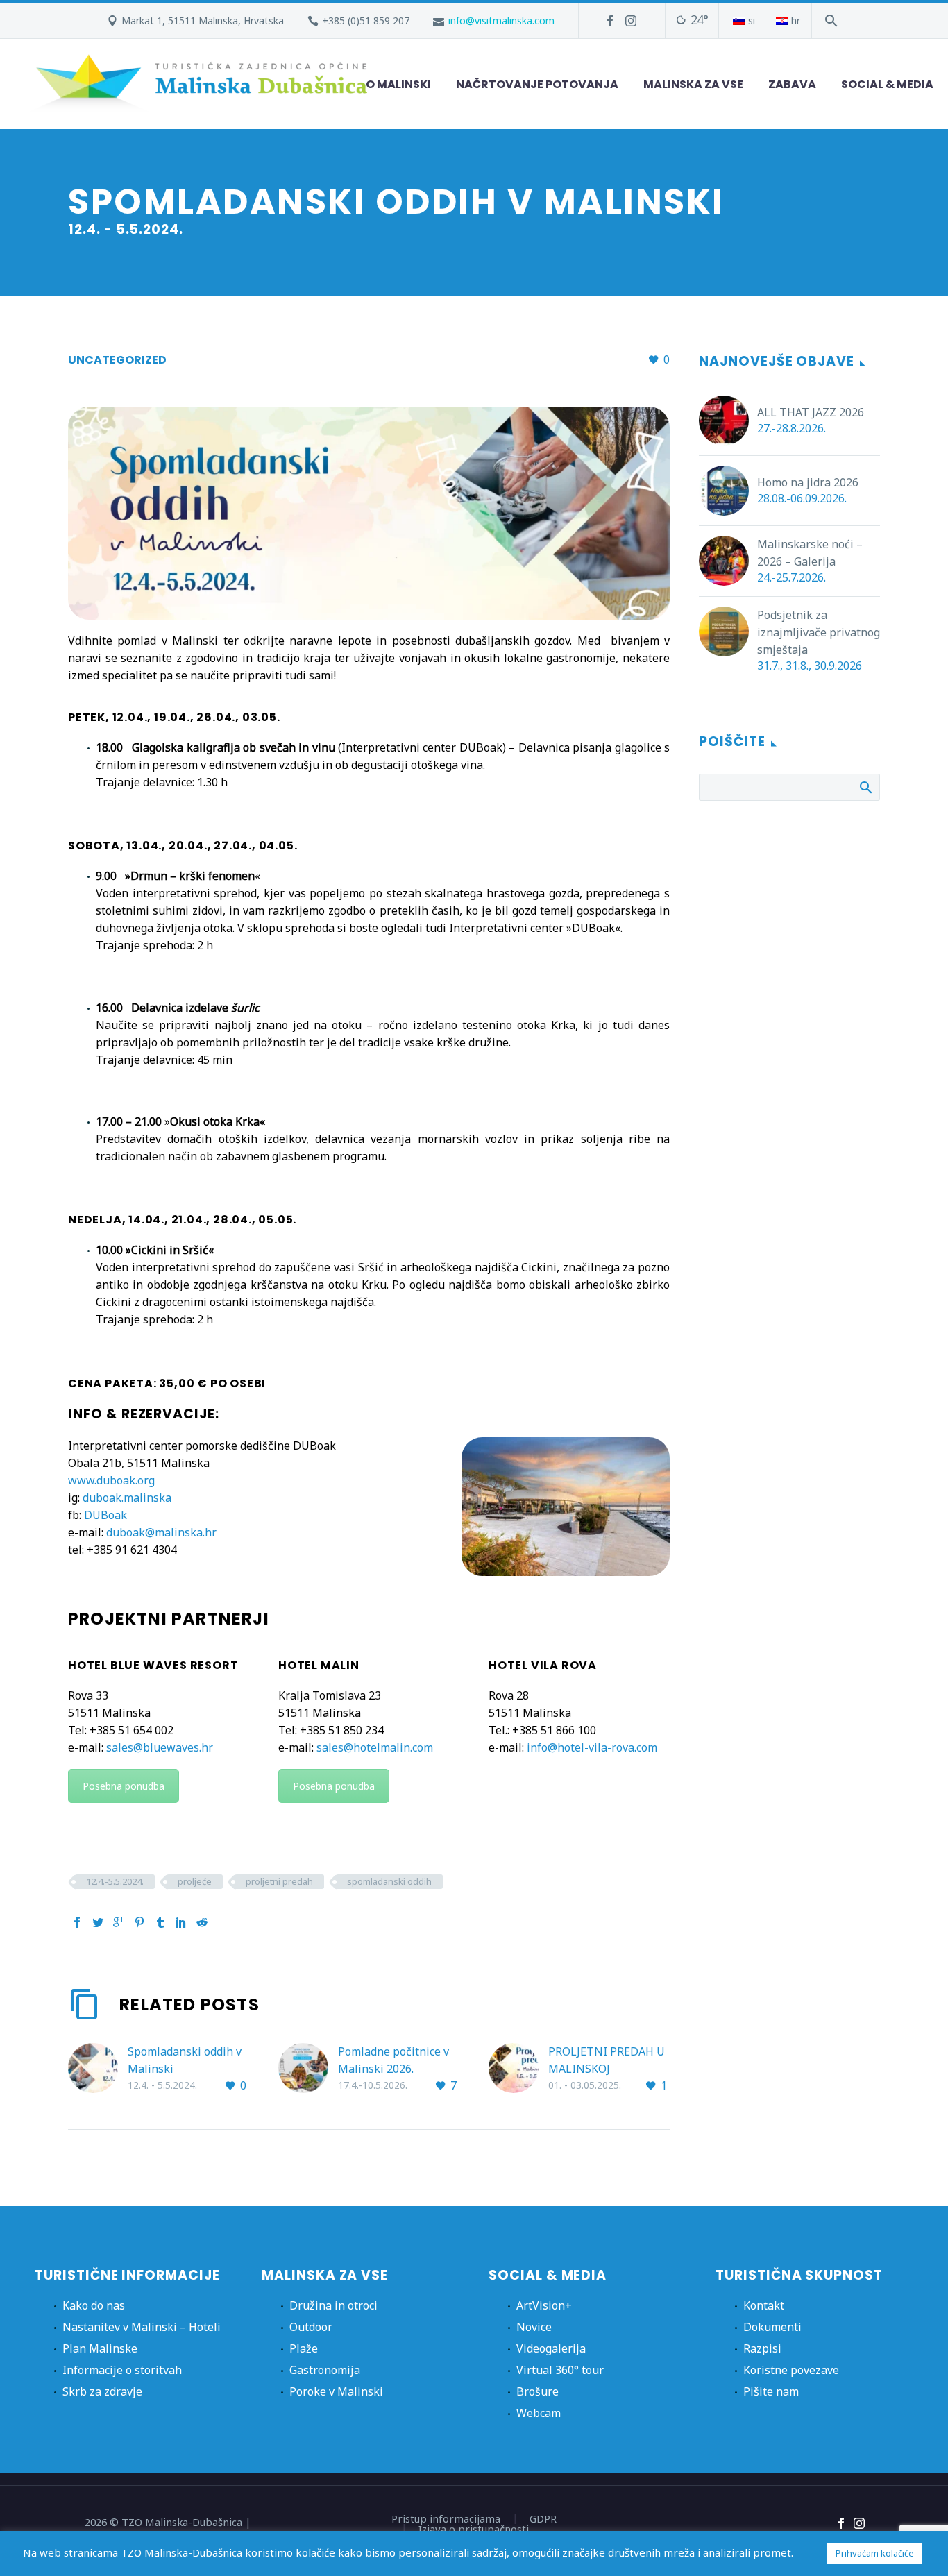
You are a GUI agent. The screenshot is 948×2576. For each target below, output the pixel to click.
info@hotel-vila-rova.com (592, 1747)
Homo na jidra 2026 (808, 482)
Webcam (539, 2413)
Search (865, 787)
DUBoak (105, 1515)
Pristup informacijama (446, 2519)
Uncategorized (117, 360)
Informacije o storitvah (122, 2370)
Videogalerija (551, 2348)
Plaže (304, 2348)
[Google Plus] (119, 1922)
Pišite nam (771, 2391)
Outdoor (311, 2327)
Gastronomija (325, 2370)
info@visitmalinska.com (501, 20)
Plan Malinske (100, 2348)
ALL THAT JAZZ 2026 (811, 412)
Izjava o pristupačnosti (474, 2529)
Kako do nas (94, 2305)
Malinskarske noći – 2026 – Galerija (810, 553)
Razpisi (762, 2348)
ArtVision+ (544, 2305)
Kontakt (764, 2305)
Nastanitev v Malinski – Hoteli (142, 2327)
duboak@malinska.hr (161, 1532)
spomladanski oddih (389, 1881)
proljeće (195, 1881)
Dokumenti (772, 2327)
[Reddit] (202, 1922)
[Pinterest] (139, 1922)
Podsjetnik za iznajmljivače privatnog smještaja (819, 632)
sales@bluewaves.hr (160, 1747)
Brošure (538, 2391)
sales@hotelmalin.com (375, 1747)
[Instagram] (631, 21)
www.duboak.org (111, 1480)
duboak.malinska (127, 1498)
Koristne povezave (791, 2370)
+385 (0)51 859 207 (366, 20)
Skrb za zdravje (102, 2391)
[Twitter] (98, 1922)
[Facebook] (610, 21)
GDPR (543, 2519)
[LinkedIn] (181, 1922)
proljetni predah (279, 1881)
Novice (534, 2327)
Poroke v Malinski (336, 2391)
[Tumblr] (160, 1922)
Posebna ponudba (124, 1786)
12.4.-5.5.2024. (115, 1881)
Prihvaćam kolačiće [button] (875, 2553)
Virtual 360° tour (560, 2370)
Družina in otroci (333, 2305)
